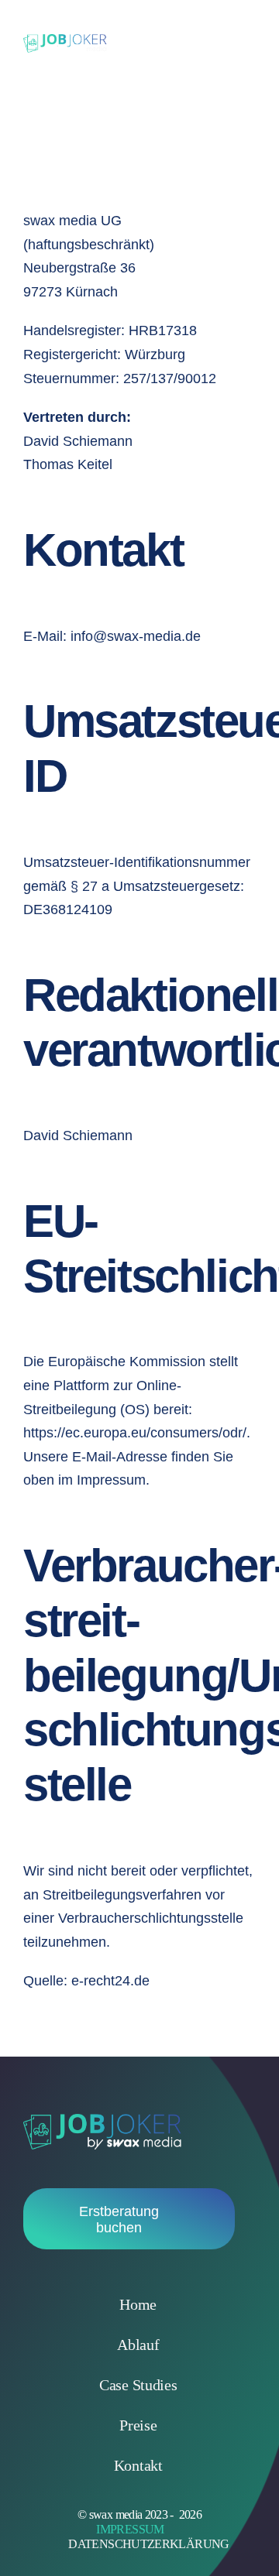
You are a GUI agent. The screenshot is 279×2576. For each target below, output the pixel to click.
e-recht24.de (110, 1981)
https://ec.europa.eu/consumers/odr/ (135, 1433)
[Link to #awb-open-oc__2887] (233, 43)
